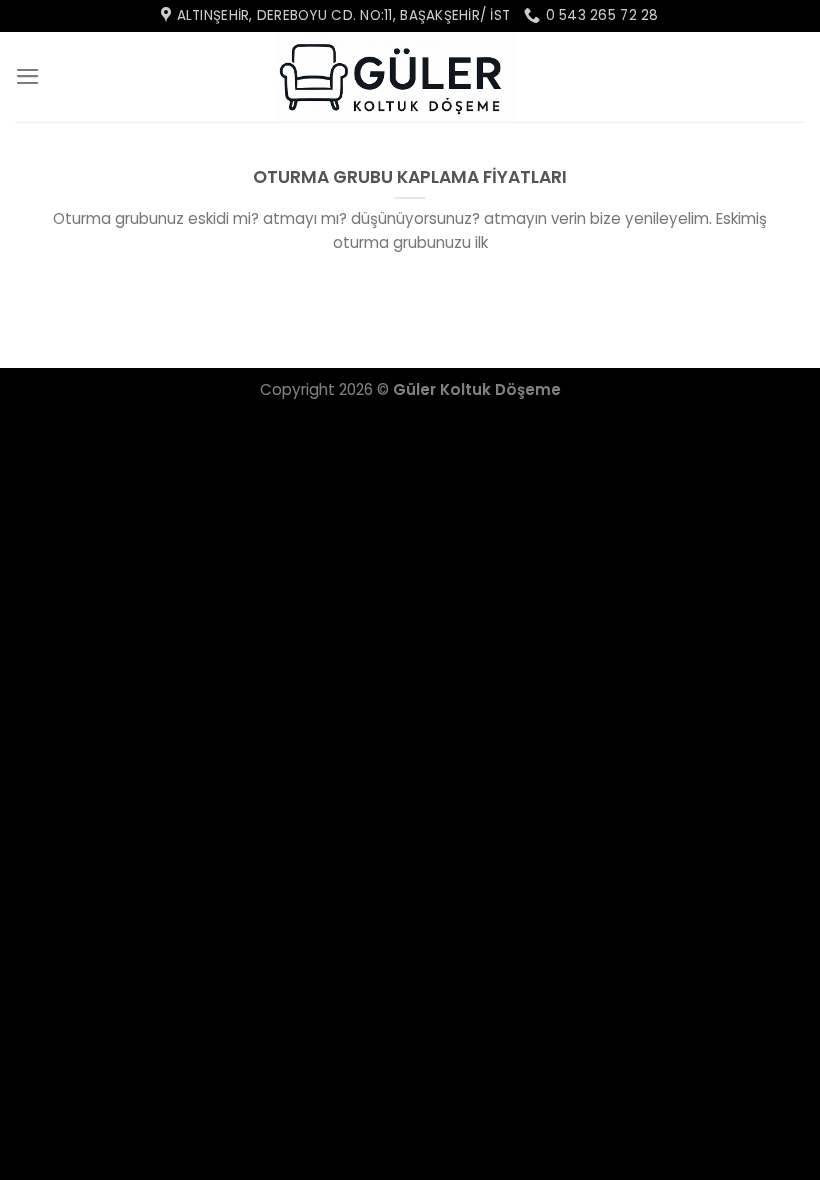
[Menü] (28, 76)
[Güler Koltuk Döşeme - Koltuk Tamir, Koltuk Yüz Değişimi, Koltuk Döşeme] (395, 77)
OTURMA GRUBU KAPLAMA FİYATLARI (410, 177)
